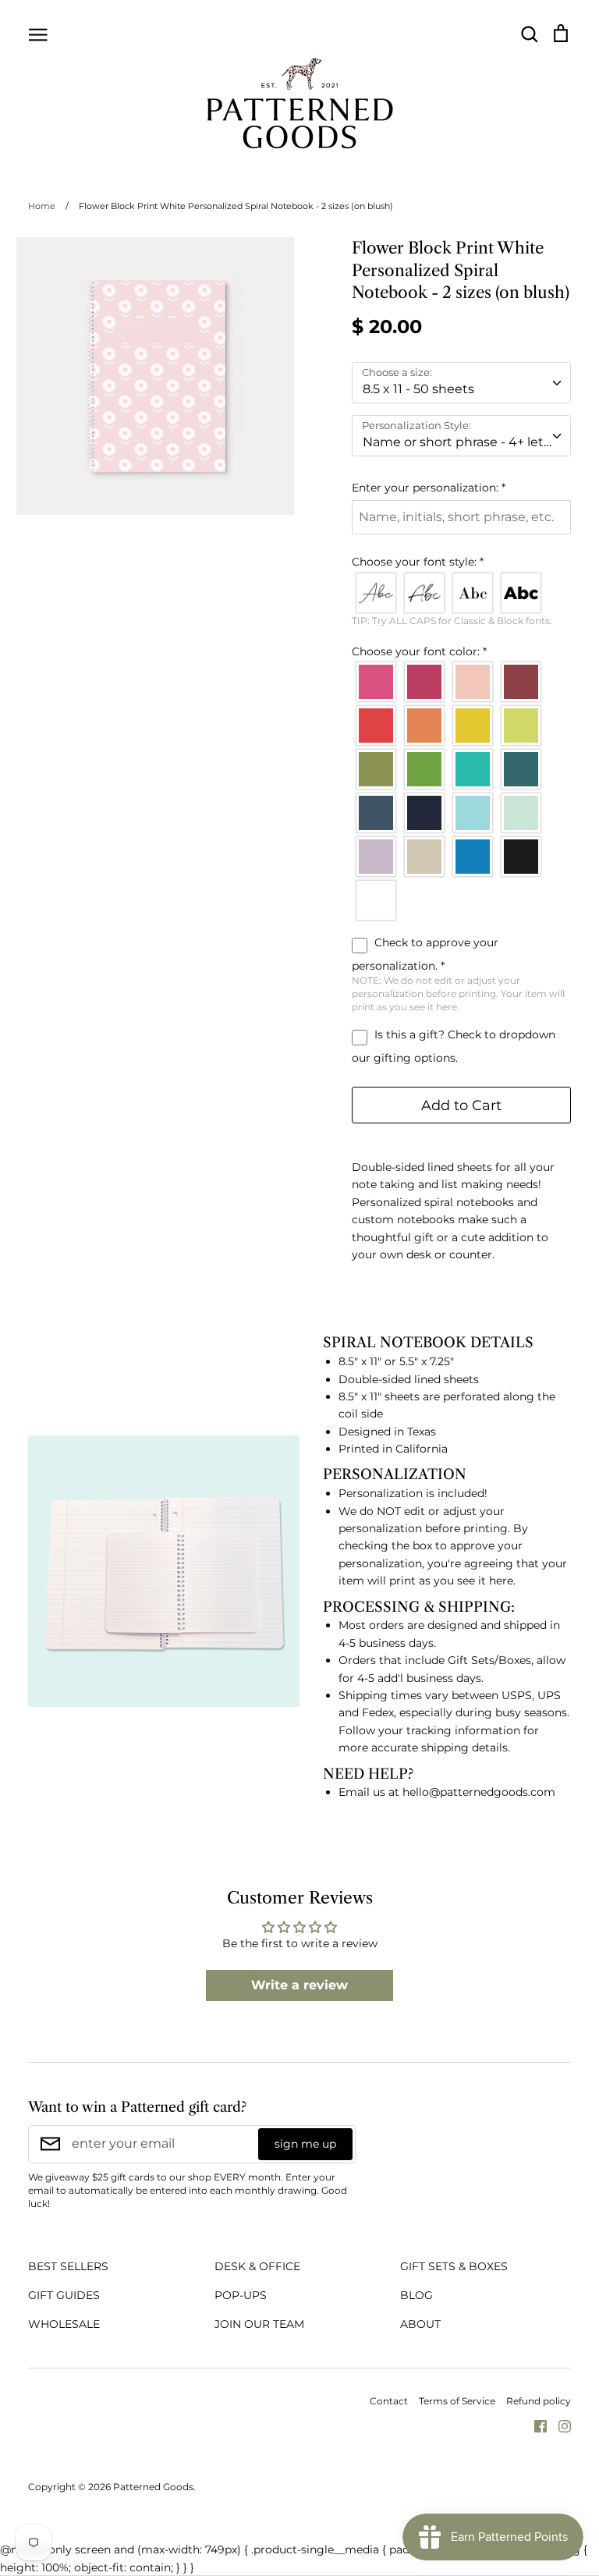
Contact (389, 2401)
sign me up (305, 2144)
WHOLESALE (64, 2324)
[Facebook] (535, 2425)
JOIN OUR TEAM (259, 2324)
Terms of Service (457, 2401)
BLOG (416, 2295)
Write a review (299, 1985)
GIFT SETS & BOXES (454, 2266)
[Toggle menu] (38, 34)
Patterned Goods (153, 2487)
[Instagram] (559, 2425)
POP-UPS (241, 2295)
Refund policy (539, 2401)
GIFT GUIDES (64, 2295)
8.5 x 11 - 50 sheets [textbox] (418, 389)
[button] (461, 488)
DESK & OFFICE (257, 2266)
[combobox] (461, 383)
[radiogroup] (461, 593)
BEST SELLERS (68, 2266)
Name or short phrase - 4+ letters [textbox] (465, 442)
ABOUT (420, 2324)
